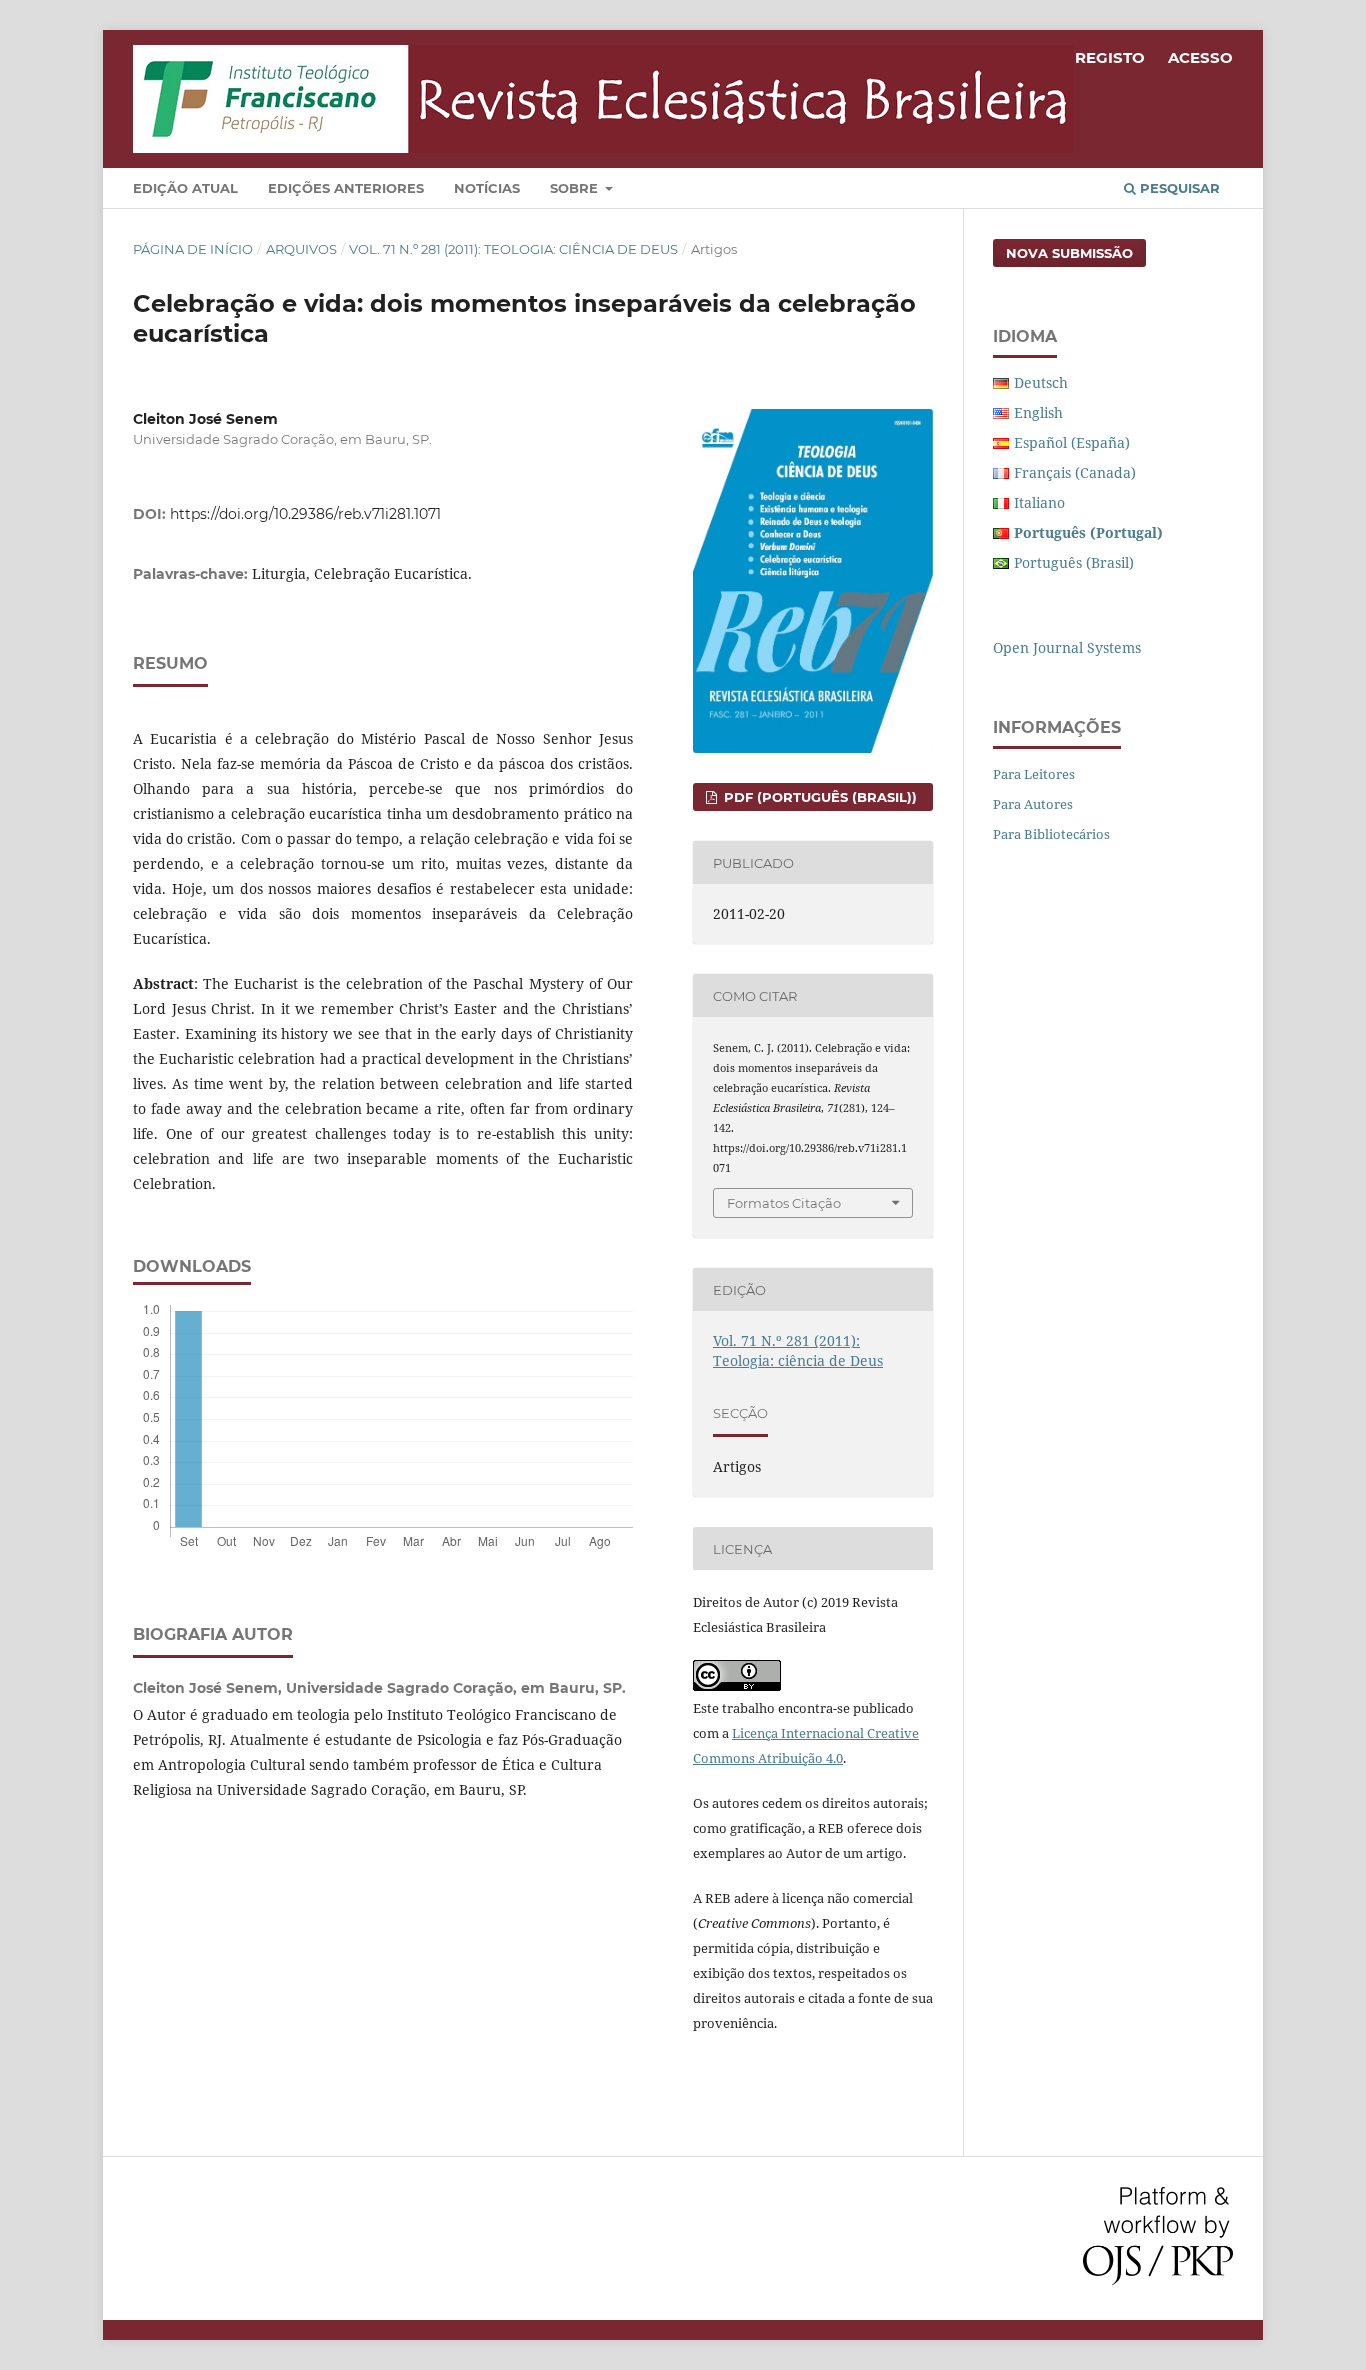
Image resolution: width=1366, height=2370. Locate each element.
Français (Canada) (1075, 472)
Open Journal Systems (1067, 647)
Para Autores (1033, 804)
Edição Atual (185, 188)
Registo (1110, 57)
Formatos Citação (784, 1203)
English (1038, 412)
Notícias (487, 188)
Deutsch (1041, 382)
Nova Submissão (1069, 253)
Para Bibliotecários (1051, 834)
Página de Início (193, 249)
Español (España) (1072, 442)
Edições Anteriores (346, 188)
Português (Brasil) (1074, 562)
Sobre (576, 188)
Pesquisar (1178, 188)
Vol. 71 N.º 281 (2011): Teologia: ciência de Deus (513, 249)
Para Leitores (1034, 774)
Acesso (1200, 57)
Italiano (1039, 502)
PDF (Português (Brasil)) (818, 797)
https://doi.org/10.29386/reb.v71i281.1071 (305, 514)
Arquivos (301, 249)
